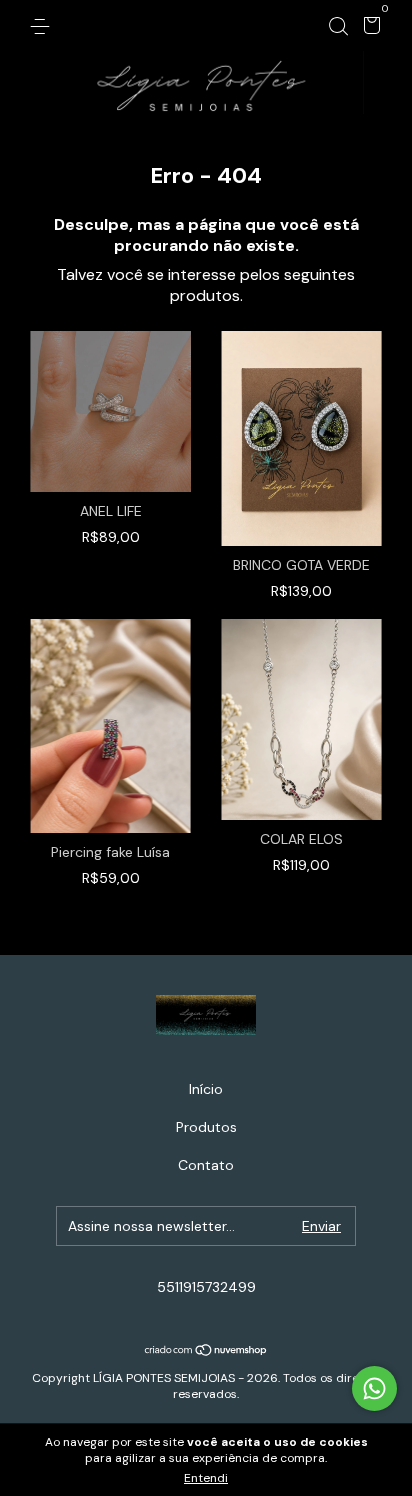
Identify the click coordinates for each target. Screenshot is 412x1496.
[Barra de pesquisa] (338, 26)
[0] (368, 28)
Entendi (206, 1478)
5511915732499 (206, 1287)
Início (206, 1089)
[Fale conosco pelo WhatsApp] (374, 1388)
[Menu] (43, 26)
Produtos (206, 1127)
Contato (206, 1165)
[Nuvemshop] (206, 1351)
